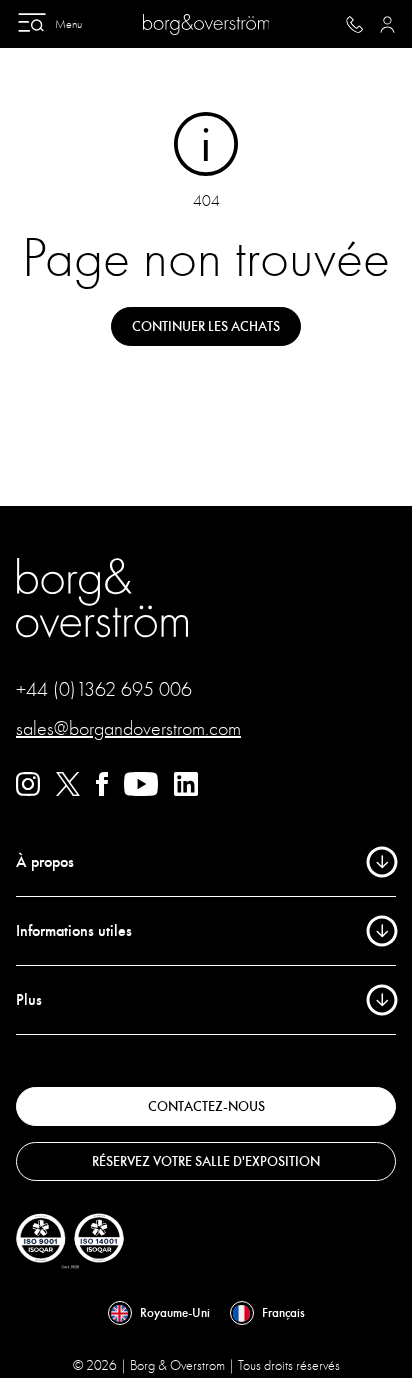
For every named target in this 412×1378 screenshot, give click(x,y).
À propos (45, 862)
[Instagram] (28, 791)
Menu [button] (68, 24)
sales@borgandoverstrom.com (128, 728)
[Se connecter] (387, 24)
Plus (29, 1000)
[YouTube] (141, 791)
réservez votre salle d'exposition (206, 1161)
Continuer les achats (206, 326)
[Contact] (354, 24)
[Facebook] (102, 791)
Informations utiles (74, 931)
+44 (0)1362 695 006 (104, 689)
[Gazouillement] (68, 791)
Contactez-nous (206, 1106)
